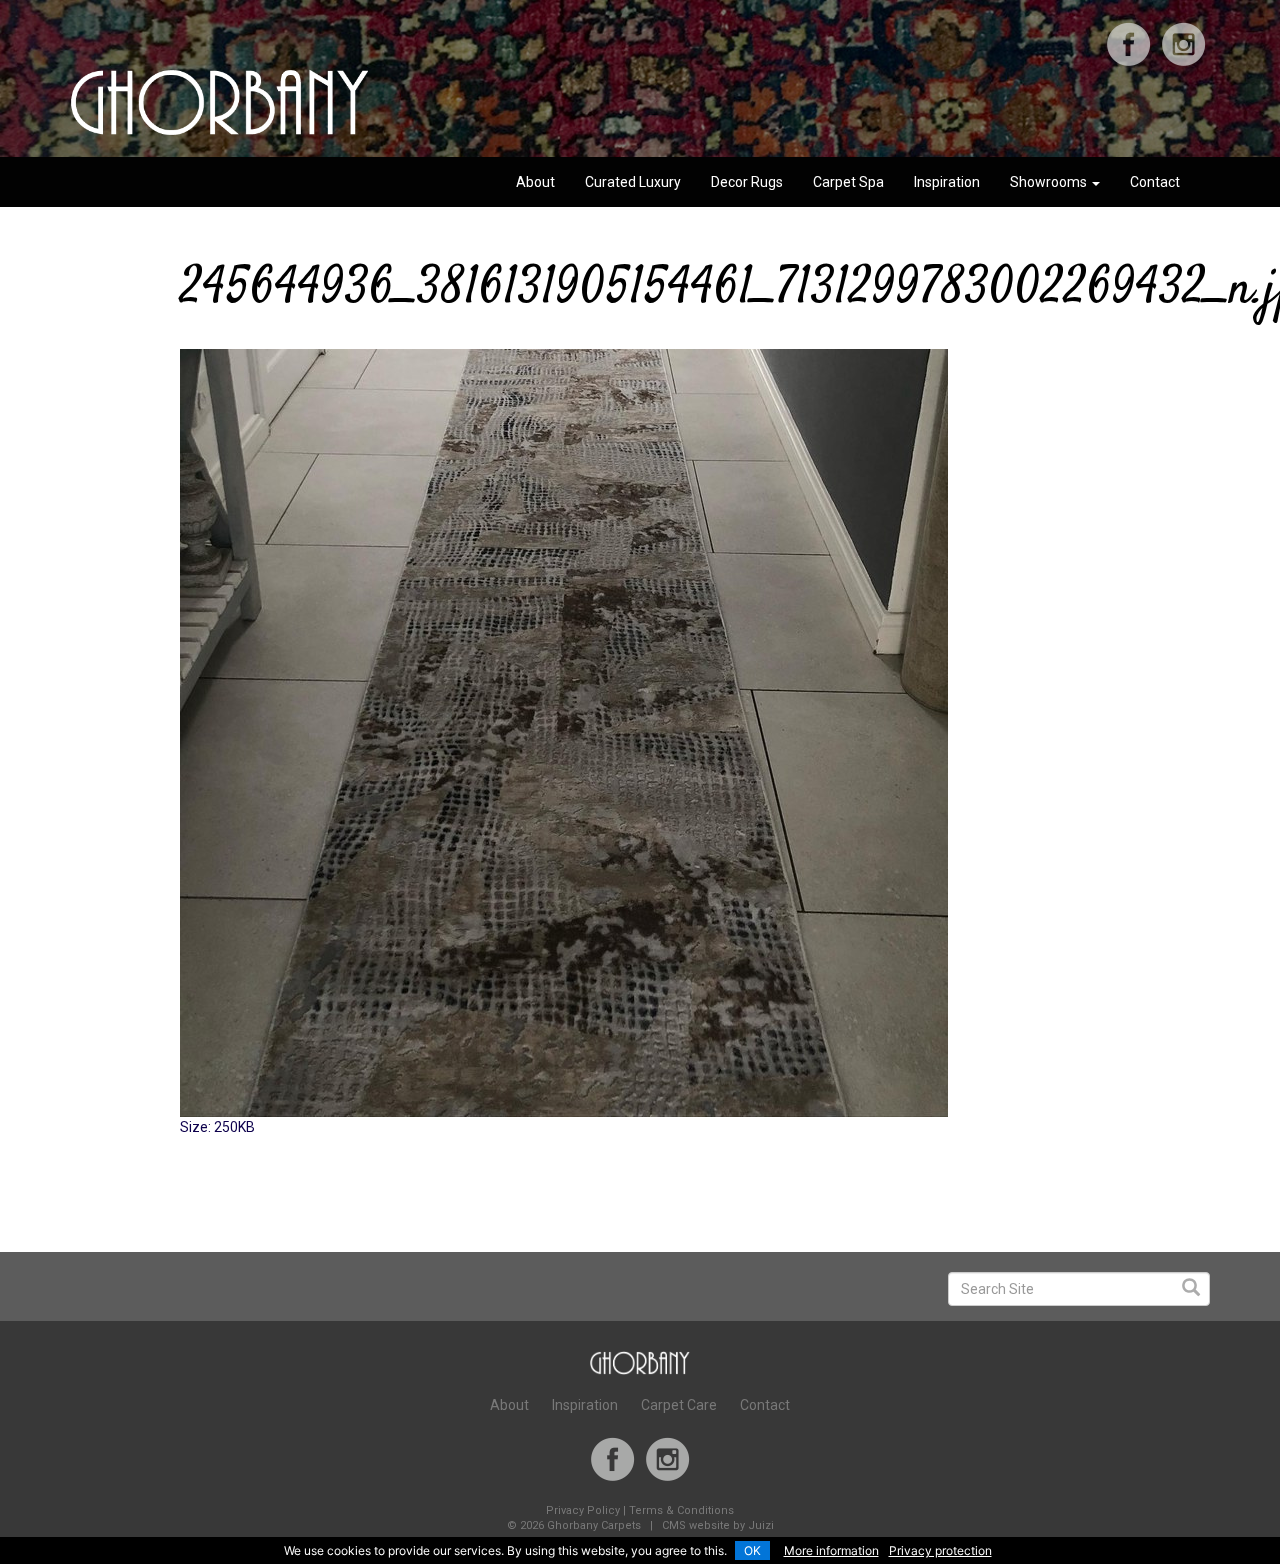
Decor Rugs (747, 182)
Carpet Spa (848, 182)
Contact (1155, 182)
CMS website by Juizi (718, 1525)
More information (831, 1550)
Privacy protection (940, 1550)
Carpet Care (679, 1405)
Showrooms (1050, 182)
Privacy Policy (583, 1510)
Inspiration (947, 182)
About (535, 182)
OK (752, 1550)
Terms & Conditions (681, 1510)
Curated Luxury (633, 182)
